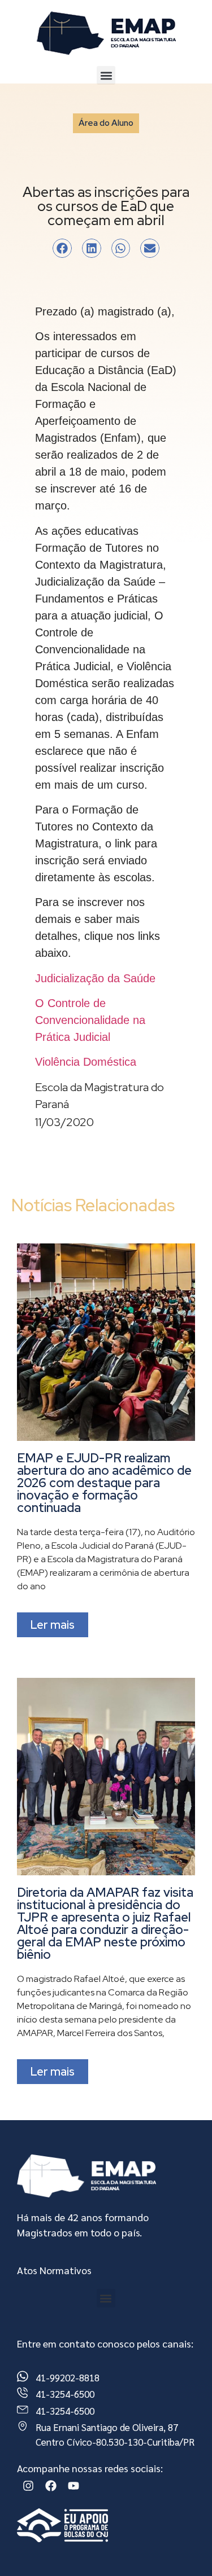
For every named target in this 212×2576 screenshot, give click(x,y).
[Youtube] (73, 2486)
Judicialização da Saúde (95, 978)
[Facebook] (51, 2486)
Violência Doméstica (86, 1062)
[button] (106, 75)
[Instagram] (28, 2486)
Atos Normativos (54, 2270)
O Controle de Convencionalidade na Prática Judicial (90, 1020)
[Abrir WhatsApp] (184, 2548)
